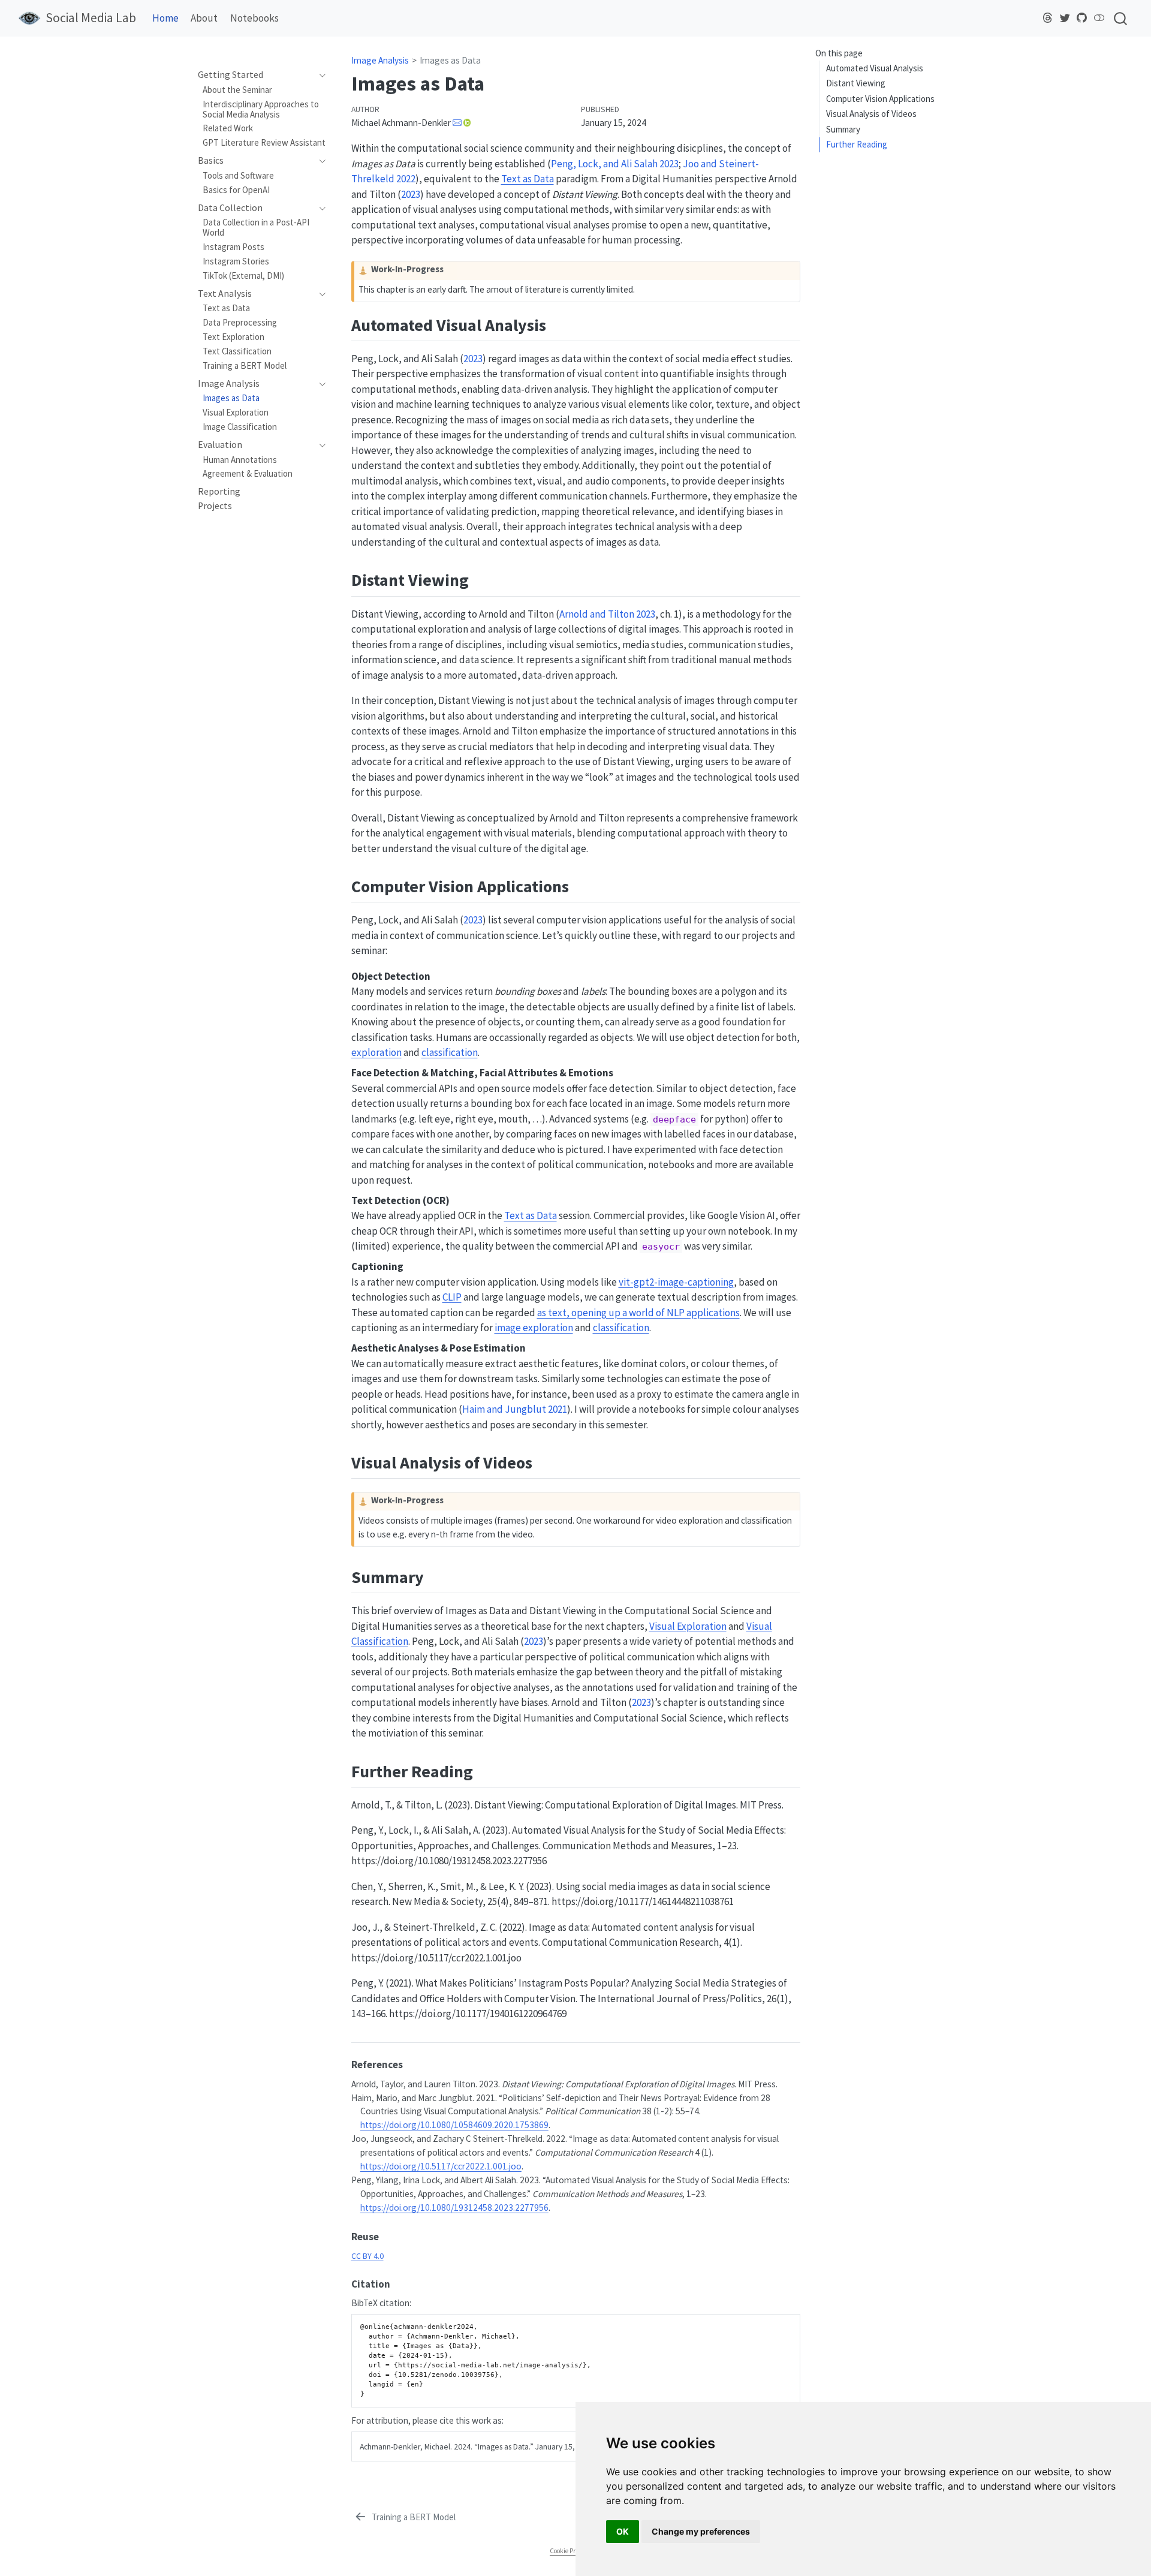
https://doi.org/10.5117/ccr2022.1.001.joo (441, 2166)
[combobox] (1121, 18)
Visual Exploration (688, 1626)
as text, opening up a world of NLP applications (638, 1313)
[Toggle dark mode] (1099, 18)
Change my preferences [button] (701, 2531)
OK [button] (623, 2531)
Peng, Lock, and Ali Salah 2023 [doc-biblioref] (615, 164)
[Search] (1120, 18)
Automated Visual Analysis (875, 68)
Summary (843, 129)
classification (450, 1052)
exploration (376, 1052)
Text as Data (528, 179)
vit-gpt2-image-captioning (676, 1282)
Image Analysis (380, 60)
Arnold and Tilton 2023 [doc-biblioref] (607, 614)
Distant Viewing (856, 83)
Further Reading (857, 144)
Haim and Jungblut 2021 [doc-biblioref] (515, 1409)
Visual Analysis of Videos (871, 114)
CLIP (452, 1297)
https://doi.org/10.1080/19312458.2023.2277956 (454, 2208)
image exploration (534, 1328)
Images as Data (450, 60)
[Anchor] (558, 324)
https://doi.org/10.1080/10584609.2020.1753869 (454, 2125)
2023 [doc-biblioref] (411, 194)
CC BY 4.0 (367, 2256)
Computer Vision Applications (880, 99)
